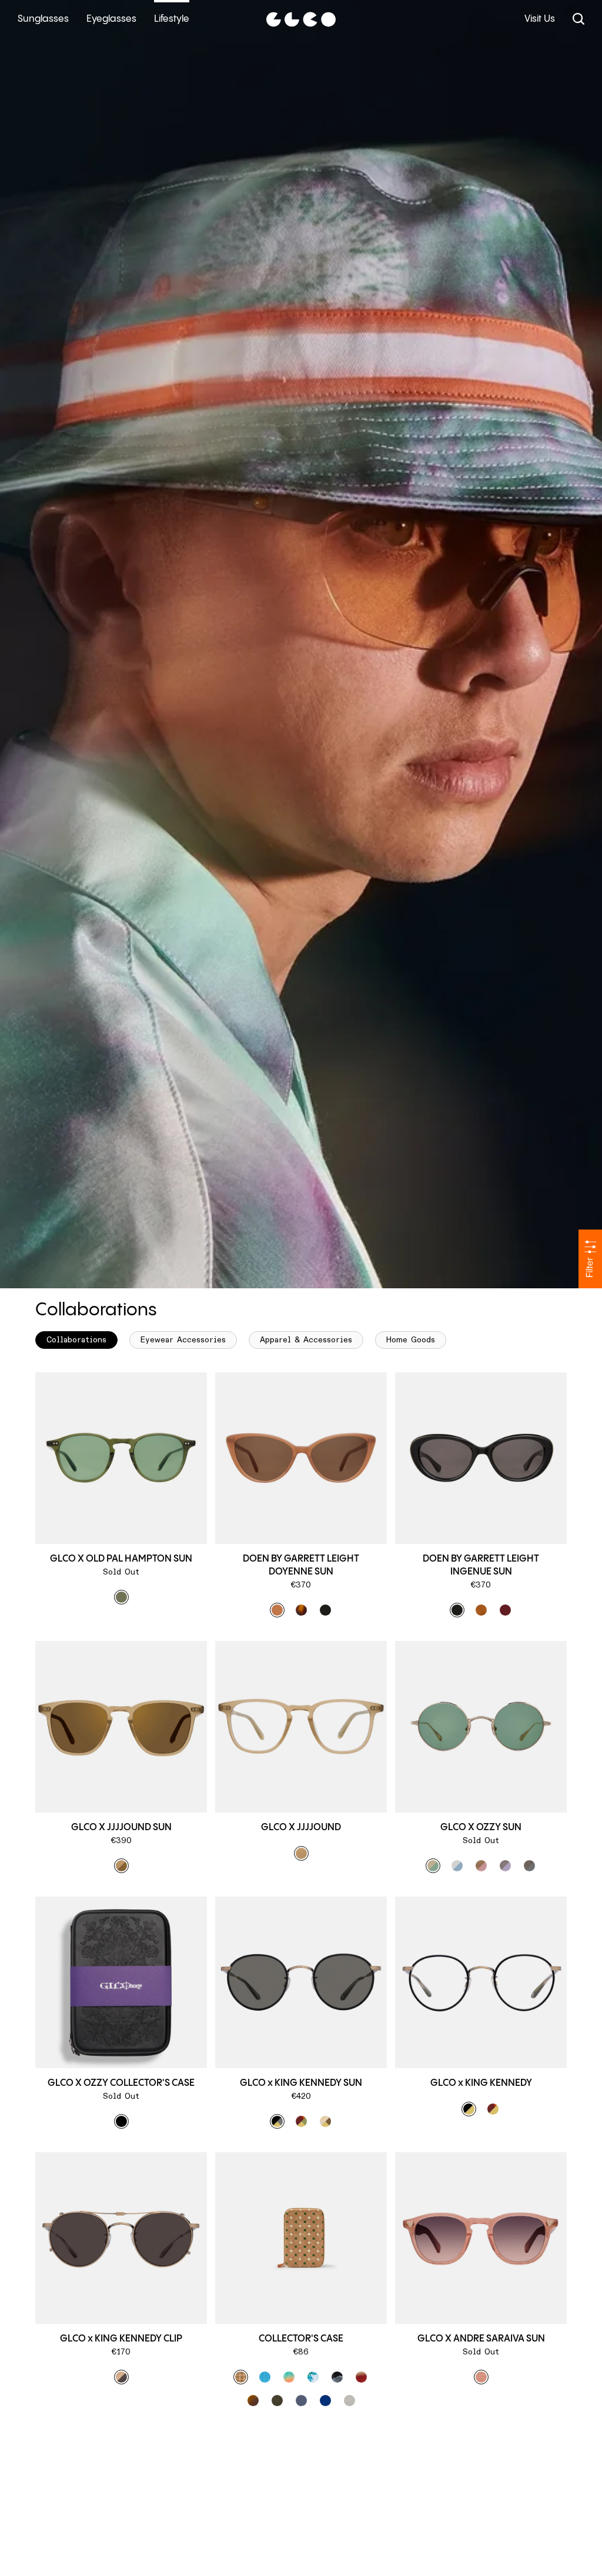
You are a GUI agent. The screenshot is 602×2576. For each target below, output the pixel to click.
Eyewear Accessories (183, 1340)
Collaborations (76, 1340)
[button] (121, 1597)
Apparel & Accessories (306, 1340)
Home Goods (411, 1340)
